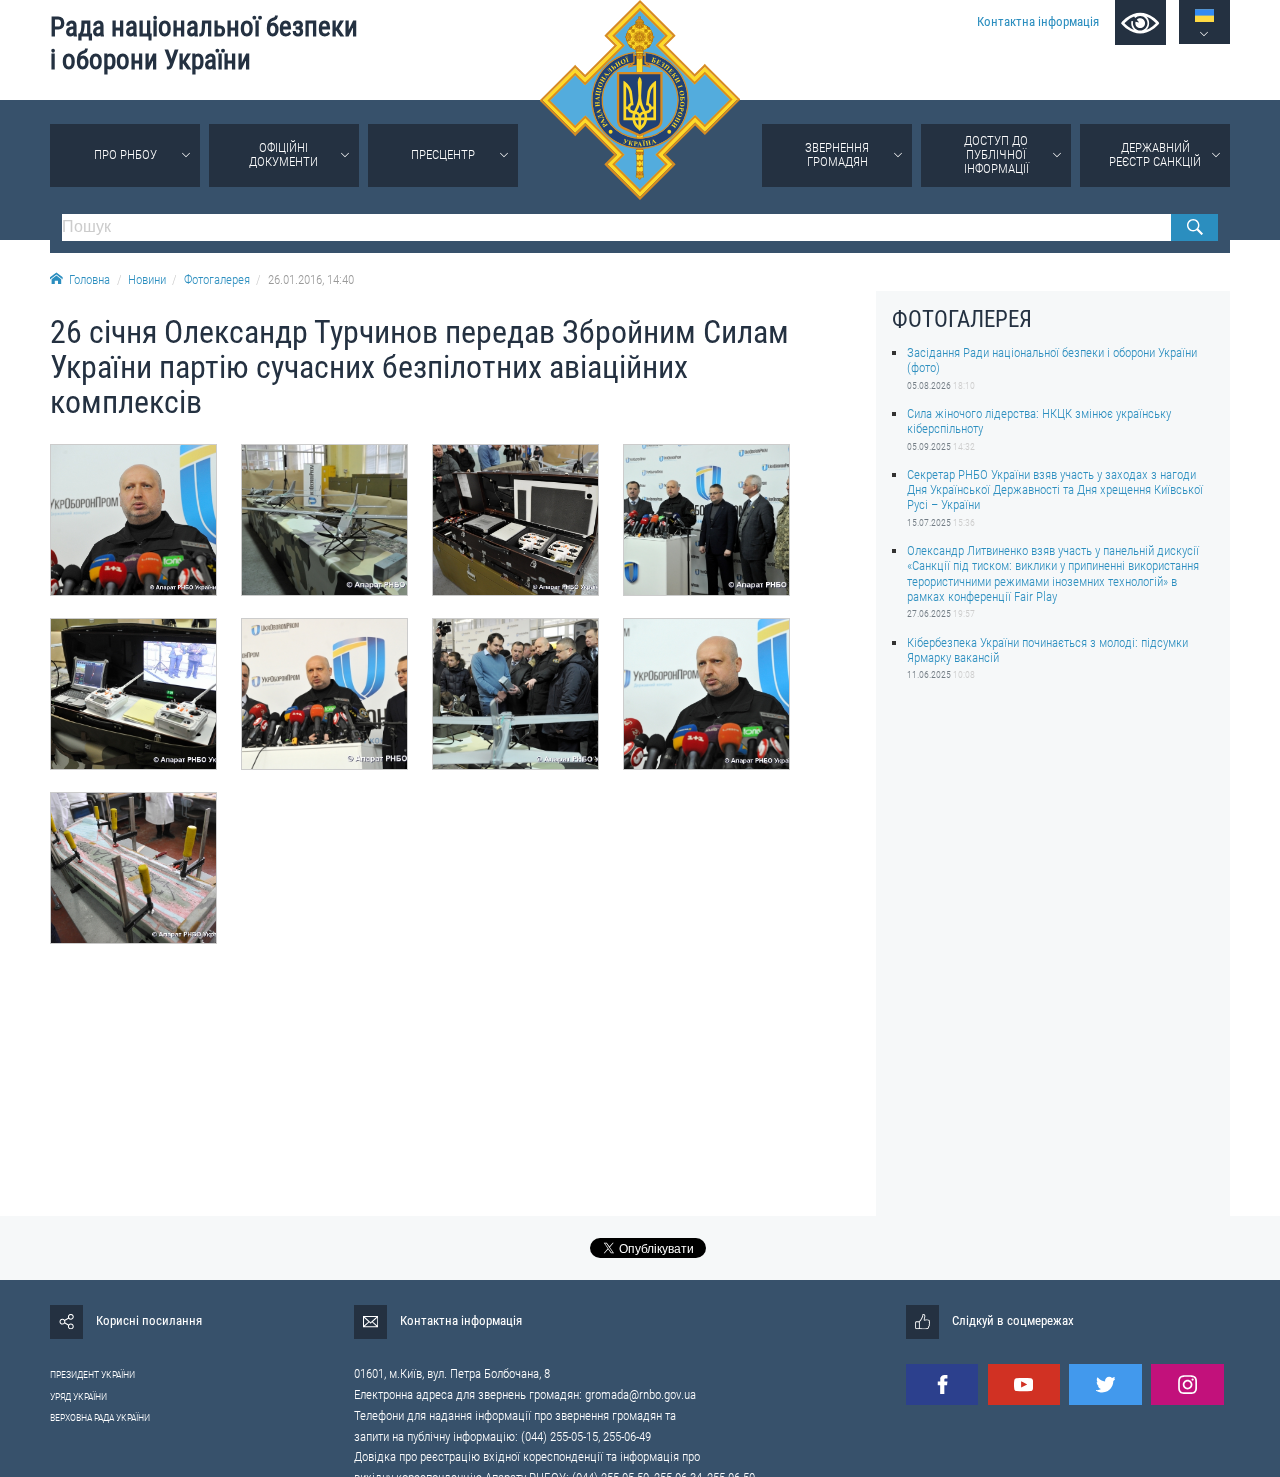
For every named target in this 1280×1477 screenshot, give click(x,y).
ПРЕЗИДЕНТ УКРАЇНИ (92, 1374)
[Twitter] (1105, 1384)
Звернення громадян (837, 154)
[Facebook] (942, 1384)
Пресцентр (443, 154)
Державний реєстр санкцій (1155, 154)
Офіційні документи (283, 154)
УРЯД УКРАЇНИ (78, 1396)
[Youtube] (1024, 1384)
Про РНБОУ (125, 154)
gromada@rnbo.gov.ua (640, 1394)
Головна (89, 279)
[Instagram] (1187, 1384)
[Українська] (1204, 15)
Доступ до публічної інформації (996, 154)
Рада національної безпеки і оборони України (204, 43)
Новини (147, 279)
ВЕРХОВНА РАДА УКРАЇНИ (100, 1417)
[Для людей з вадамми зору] (1140, 22)
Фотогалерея (217, 279)
